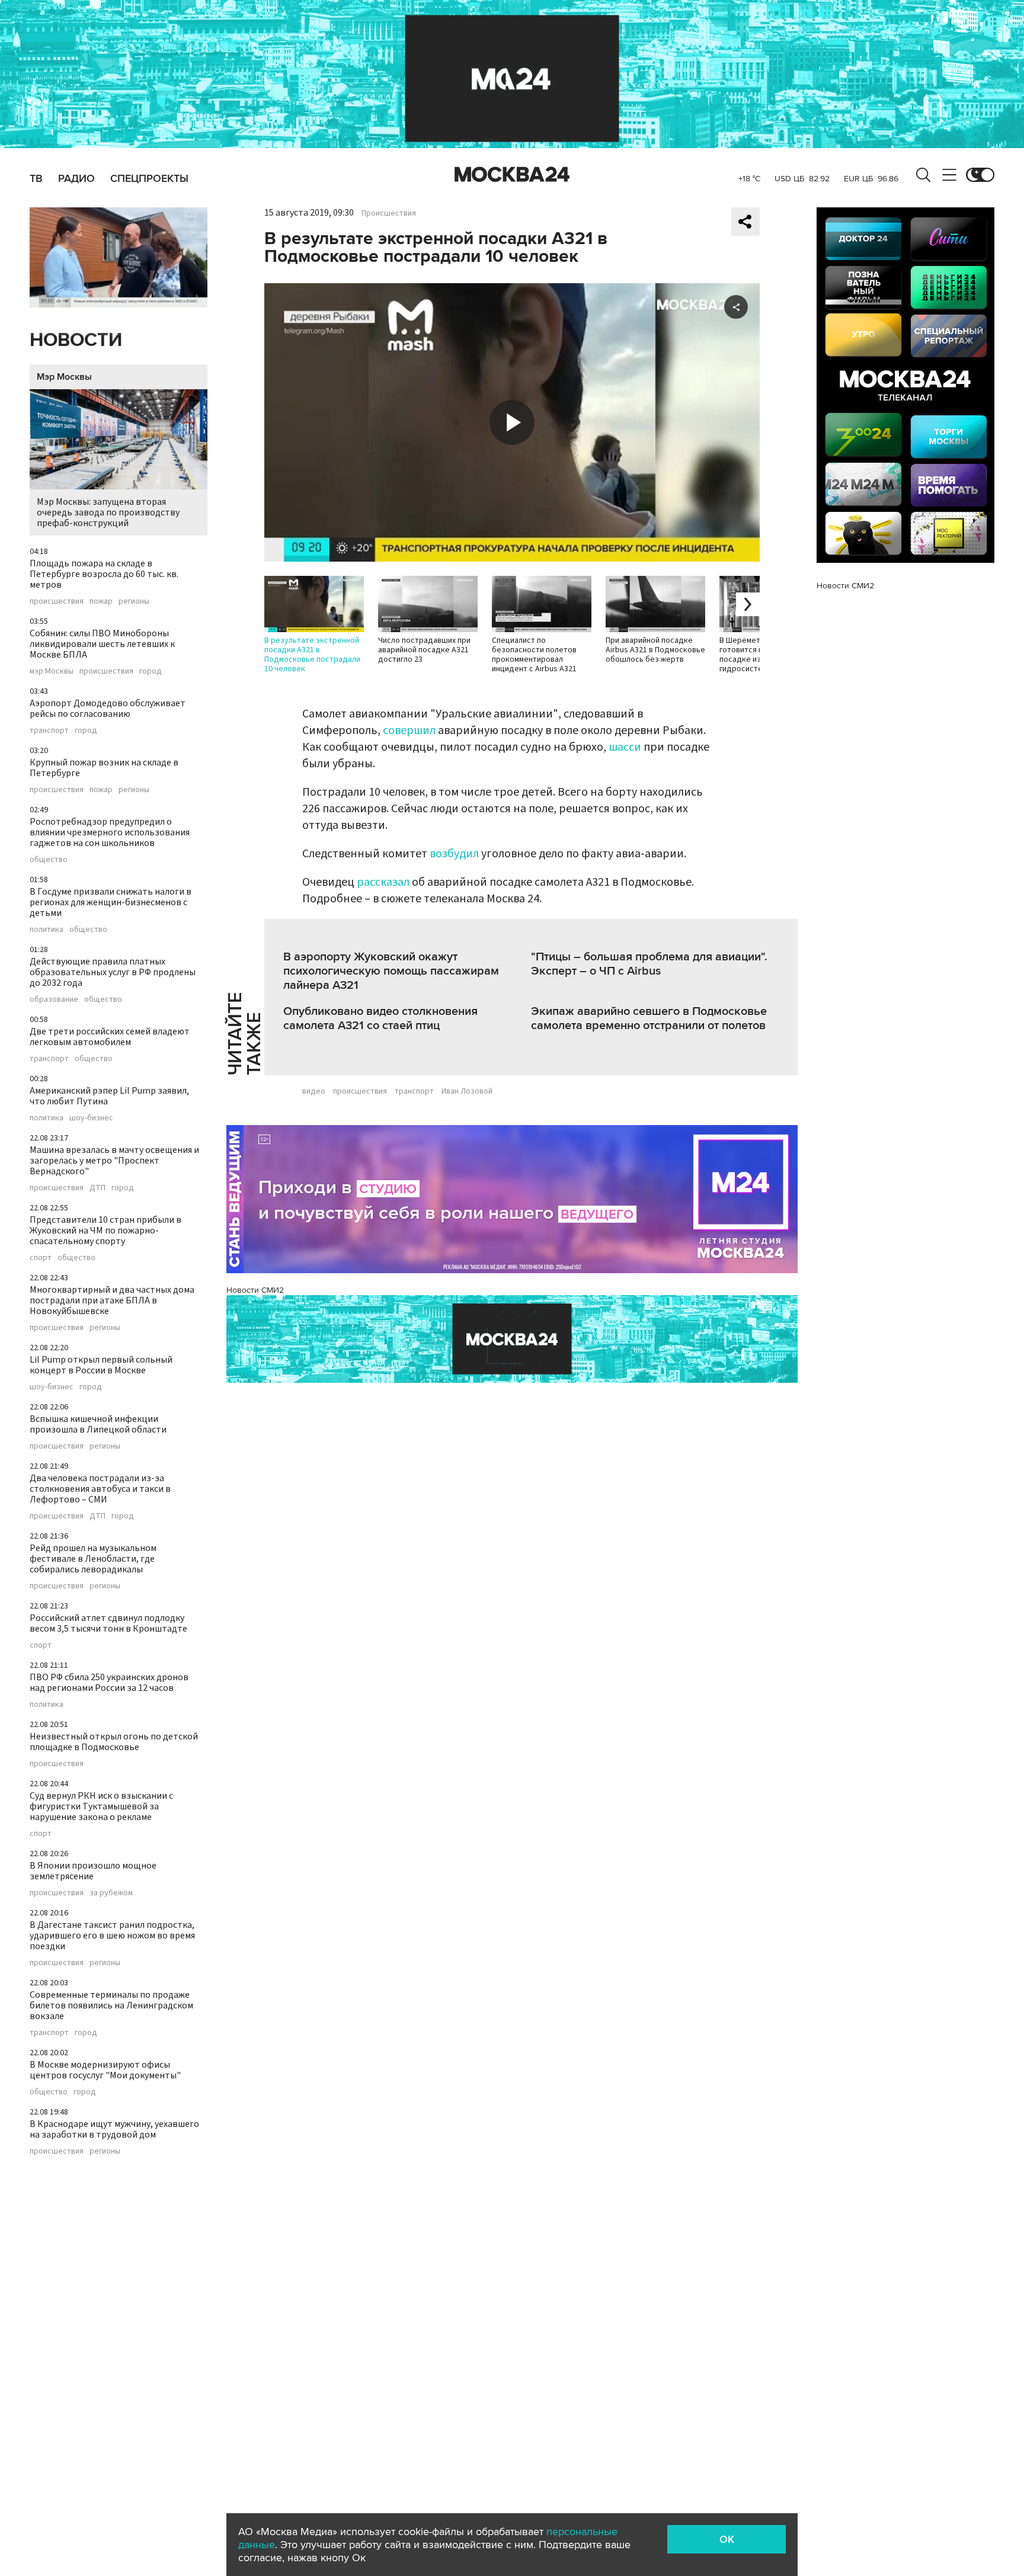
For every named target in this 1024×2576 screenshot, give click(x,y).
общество (49, 860)
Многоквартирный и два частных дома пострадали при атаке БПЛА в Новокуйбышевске (112, 1300)
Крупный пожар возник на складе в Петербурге (104, 768)
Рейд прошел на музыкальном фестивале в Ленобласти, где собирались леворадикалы (93, 1559)
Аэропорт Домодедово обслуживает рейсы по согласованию (108, 709)
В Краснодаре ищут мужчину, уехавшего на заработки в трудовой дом (114, 2129)
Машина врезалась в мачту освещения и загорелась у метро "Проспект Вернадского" (114, 1161)
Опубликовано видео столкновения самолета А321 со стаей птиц (380, 1018)
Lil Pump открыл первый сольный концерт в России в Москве (101, 1365)
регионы (134, 601)
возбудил (454, 854)
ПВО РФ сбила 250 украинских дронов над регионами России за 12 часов (109, 1683)
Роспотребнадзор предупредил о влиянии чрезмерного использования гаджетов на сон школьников (110, 832)
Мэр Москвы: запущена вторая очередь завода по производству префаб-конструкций (108, 512)
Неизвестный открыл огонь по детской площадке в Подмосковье (114, 1742)
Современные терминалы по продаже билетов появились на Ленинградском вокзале (111, 2005)
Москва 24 (512, 175)
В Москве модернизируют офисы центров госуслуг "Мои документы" (105, 2070)
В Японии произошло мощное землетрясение (93, 1871)
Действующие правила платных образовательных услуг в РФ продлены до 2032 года (113, 972)
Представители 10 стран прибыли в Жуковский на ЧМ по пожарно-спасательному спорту (105, 1231)
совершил (409, 730)
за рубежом (111, 1893)
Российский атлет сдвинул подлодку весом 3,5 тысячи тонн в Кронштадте (108, 1623)
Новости (76, 340)
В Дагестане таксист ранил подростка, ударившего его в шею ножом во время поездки (112, 1936)
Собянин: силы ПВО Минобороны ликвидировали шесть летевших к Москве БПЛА (102, 644)
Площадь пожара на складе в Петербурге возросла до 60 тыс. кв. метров (104, 574)
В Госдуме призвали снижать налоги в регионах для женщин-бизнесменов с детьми (111, 902)
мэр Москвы (52, 671)
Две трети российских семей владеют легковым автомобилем (110, 1037)
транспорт (49, 730)
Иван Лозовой (467, 1091)
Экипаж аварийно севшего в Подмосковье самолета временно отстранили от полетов (649, 1018)
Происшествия (389, 213)
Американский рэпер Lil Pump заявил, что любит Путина (109, 1096)
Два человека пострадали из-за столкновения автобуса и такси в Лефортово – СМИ (100, 1489)
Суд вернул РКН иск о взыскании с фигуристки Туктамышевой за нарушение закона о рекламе (101, 1806)
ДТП (97, 1188)
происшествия (57, 601)
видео (314, 1091)
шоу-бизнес (91, 1118)
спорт (41, 1258)
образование (54, 999)
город (151, 671)
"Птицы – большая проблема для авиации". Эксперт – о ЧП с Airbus (649, 964)
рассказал (383, 882)
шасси (625, 747)
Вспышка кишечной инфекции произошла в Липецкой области (98, 1424)
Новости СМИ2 (255, 1290)
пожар (101, 601)
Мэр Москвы (64, 377)
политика (47, 930)
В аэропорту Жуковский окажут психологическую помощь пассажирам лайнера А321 (391, 971)
